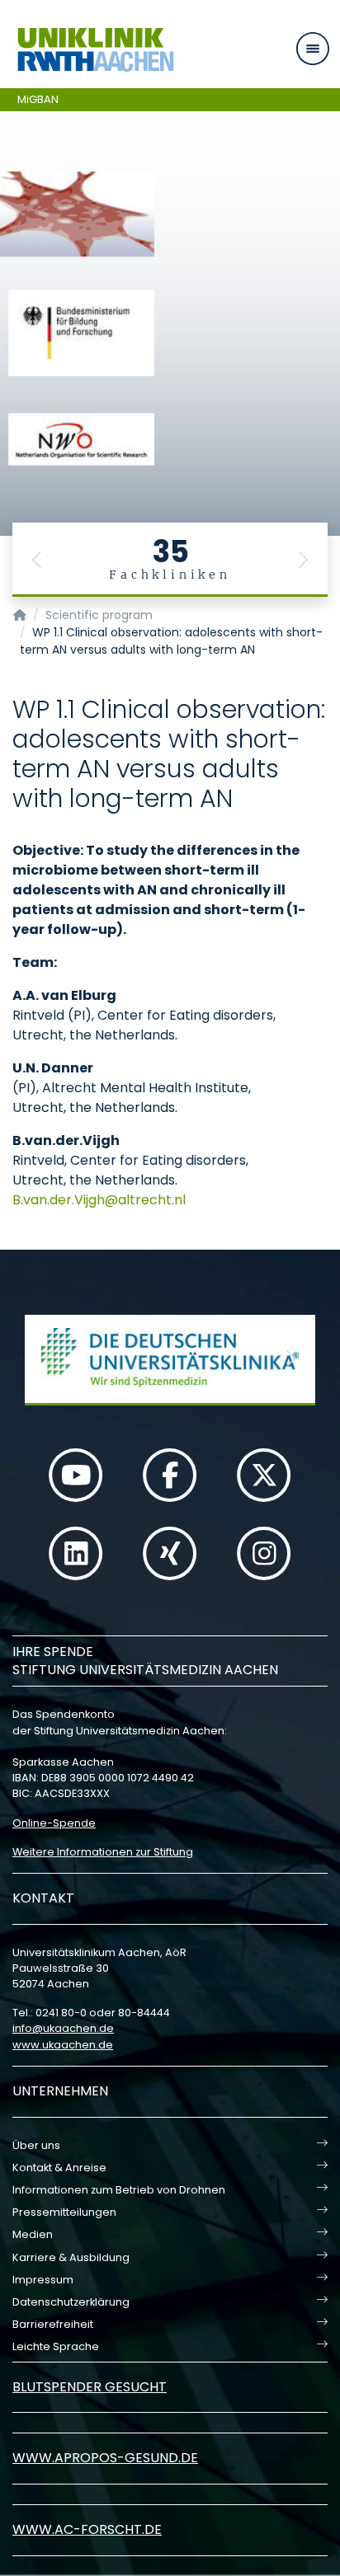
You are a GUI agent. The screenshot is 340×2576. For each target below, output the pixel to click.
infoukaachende (63, 2028)
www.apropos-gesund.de (105, 2458)
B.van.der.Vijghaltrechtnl (99, 1200)
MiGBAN (38, 99)
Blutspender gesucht (90, 2387)
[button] (37, 560)
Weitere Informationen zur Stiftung (103, 1852)
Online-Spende (54, 1823)
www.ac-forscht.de (87, 2529)
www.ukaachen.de (63, 2045)
